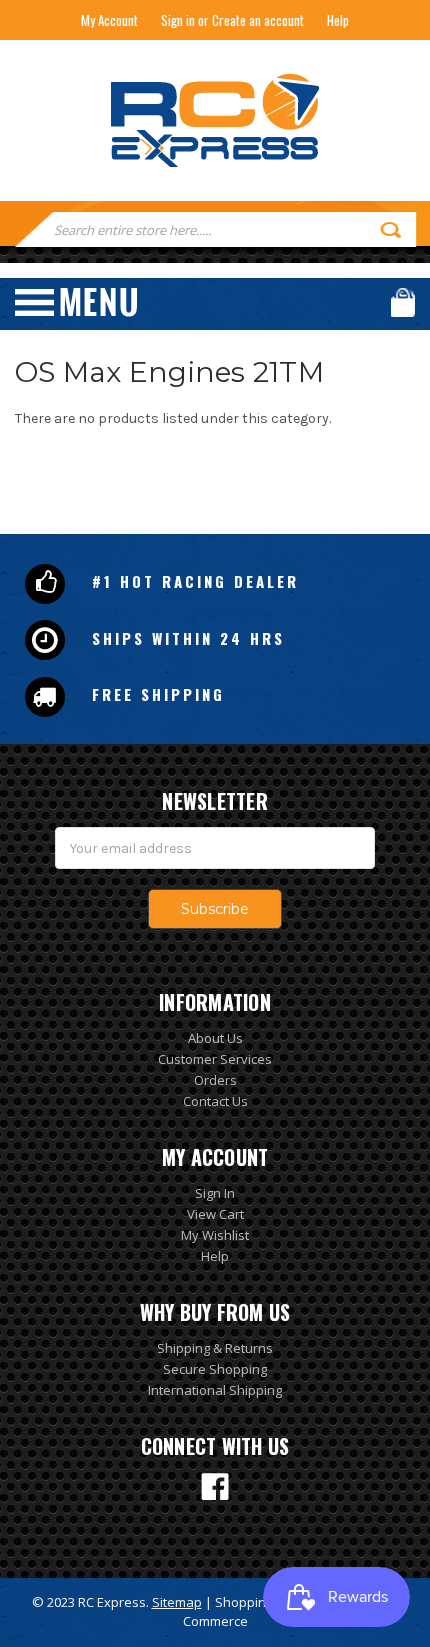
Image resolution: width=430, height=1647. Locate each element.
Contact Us (215, 1101)
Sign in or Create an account (232, 20)
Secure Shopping (215, 1369)
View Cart (215, 1214)
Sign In (215, 1193)
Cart (403, 302)
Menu (76, 302)
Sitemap (177, 1602)
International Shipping (215, 1390)
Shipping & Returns (215, 1348)
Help (338, 20)
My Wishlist (215, 1235)
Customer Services (215, 1059)
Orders (215, 1080)
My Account (109, 20)
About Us (215, 1038)
